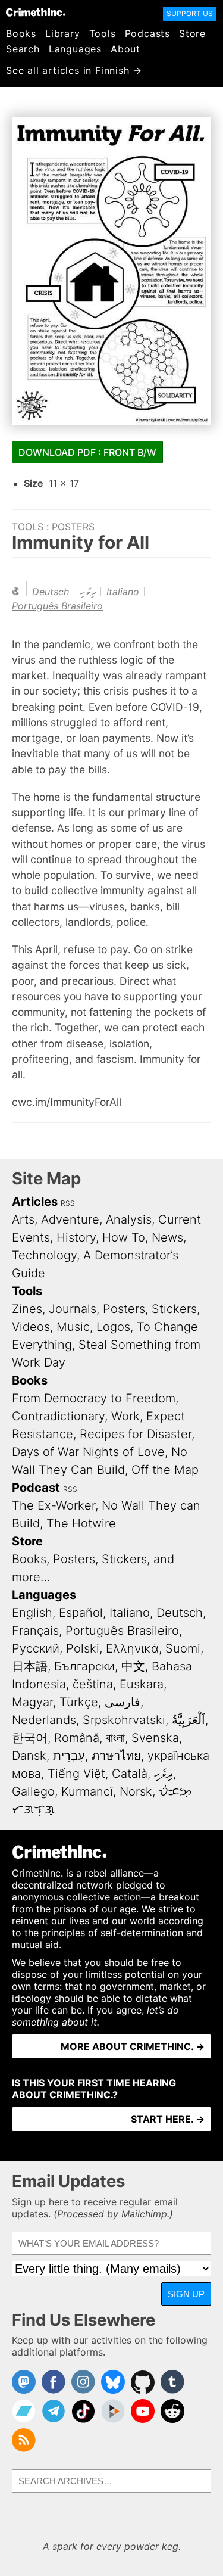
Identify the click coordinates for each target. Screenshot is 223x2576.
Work (125, 1416)
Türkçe (79, 1702)
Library (63, 33)
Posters (73, 527)
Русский (36, 1648)
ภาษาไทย (116, 1756)
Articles (35, 1202)
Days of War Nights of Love (88, 1452)
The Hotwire (81, 1523)
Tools (103, 33)
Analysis (129, 1219)
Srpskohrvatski (124, 1720)
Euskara (142, 1684)
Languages (75, 49)
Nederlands (44, 1720)
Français (35, 1631)
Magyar (32, 1702)
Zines (27, 1309)
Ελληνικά (132, 1648)
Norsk (136, 1791)
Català (130, 1774)
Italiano (123, 592)
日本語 (30, 1666)
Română (77, 1738)
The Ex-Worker (54, 1505)
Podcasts (147, 33)
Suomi (183, 1648)
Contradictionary (58, 1416)
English (32, 1613)
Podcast (36, 1488)
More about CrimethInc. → (133, 2046)
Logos (113, 1327)
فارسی (123, 1702)
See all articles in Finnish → (74, 70)
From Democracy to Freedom (94, 1398)
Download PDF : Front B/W (87, 452)
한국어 (30, 1738)
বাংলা (115, 1738)
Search (23, 49)
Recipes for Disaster (136, 1434)
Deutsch (51, 592)
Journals (73, 1309)
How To (124, 1237)
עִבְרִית (69, 1756)
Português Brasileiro (57, 606)
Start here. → (168, 2119)
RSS (68, 1203)
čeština (93, 1684)
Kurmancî (87, 1791)
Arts (23, 1219)
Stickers (174, 1309)
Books (21, 33)
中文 (133, 1666)
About (125, 49)
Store (192, 33)
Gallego (33, 1791)
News (167, 1237)
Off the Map (165, 1470)
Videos (31, 1327)
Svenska (155, 1738)
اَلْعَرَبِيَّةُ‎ (189, 1720)
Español (81, 1613)
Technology (44, 1255)
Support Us (190, 13)
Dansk (29, 1756)
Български (84, 1666)
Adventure (70, 1219)
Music (73, 1327)
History (76, 1237)
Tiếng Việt (76, 1774)
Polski (83, 1648)
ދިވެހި (88, 592)
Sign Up (186, 2294)
